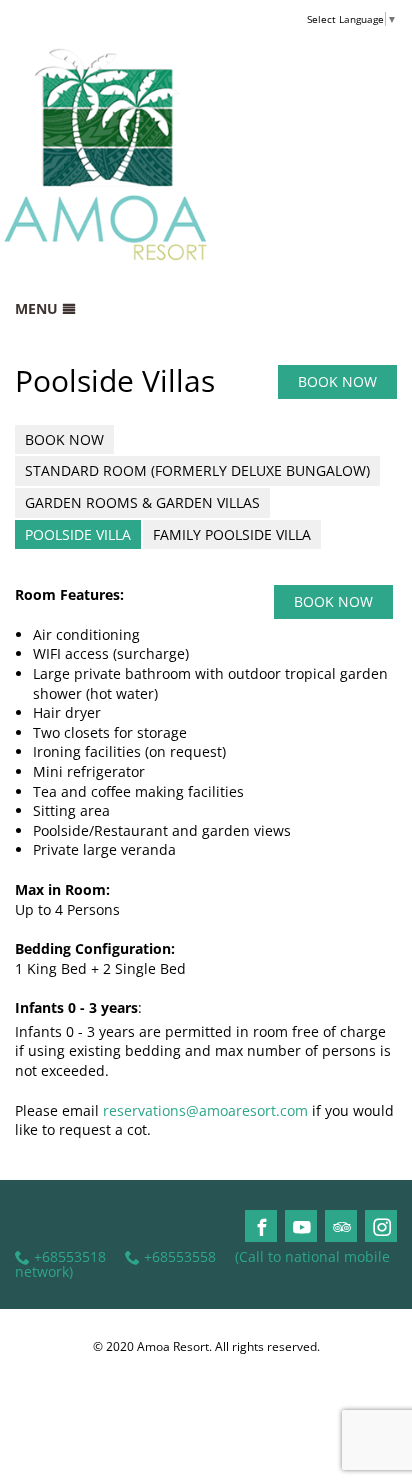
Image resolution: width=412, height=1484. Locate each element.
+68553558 (180, 1257)
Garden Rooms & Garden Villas (142, 502)
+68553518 (70, 1257)
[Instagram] (382, 1227)
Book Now (64, 439)
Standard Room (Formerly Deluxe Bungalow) (197, 470)
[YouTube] (302, 1227)
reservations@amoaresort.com (205, 1110)
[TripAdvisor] (342, 1227)
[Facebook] (262, 1227)
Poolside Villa (78, 534)
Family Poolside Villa (232, 534)
